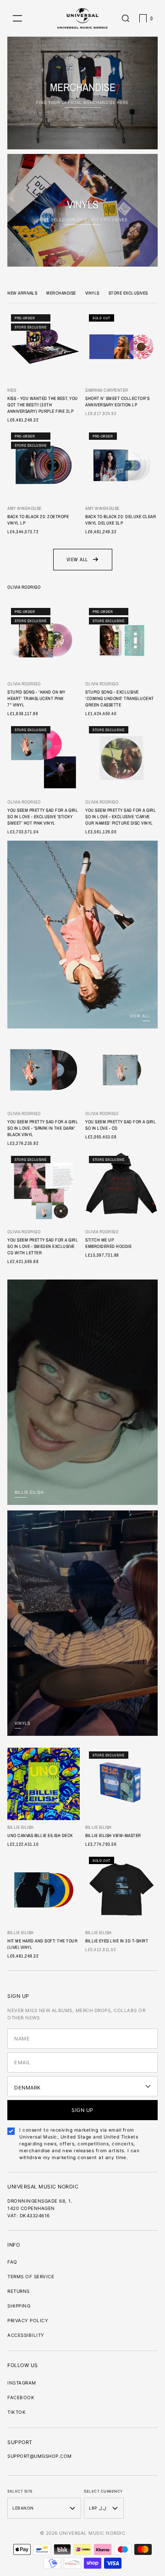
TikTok (16, 2412)
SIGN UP (82, 2110)
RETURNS (19, 2291)
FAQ (12, 2262)
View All (77, 559)
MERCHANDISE (61, 293)
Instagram (22, 2383)
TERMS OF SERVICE (31, 2276)
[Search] (126, 18)
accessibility (26, 2335)
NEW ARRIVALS (22, 293)
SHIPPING (19, 2306)
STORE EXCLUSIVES (128, 293)
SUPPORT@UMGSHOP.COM (40, 2456)
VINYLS (92, 293)
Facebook (21, 2397)
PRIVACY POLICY (28, 2320)
